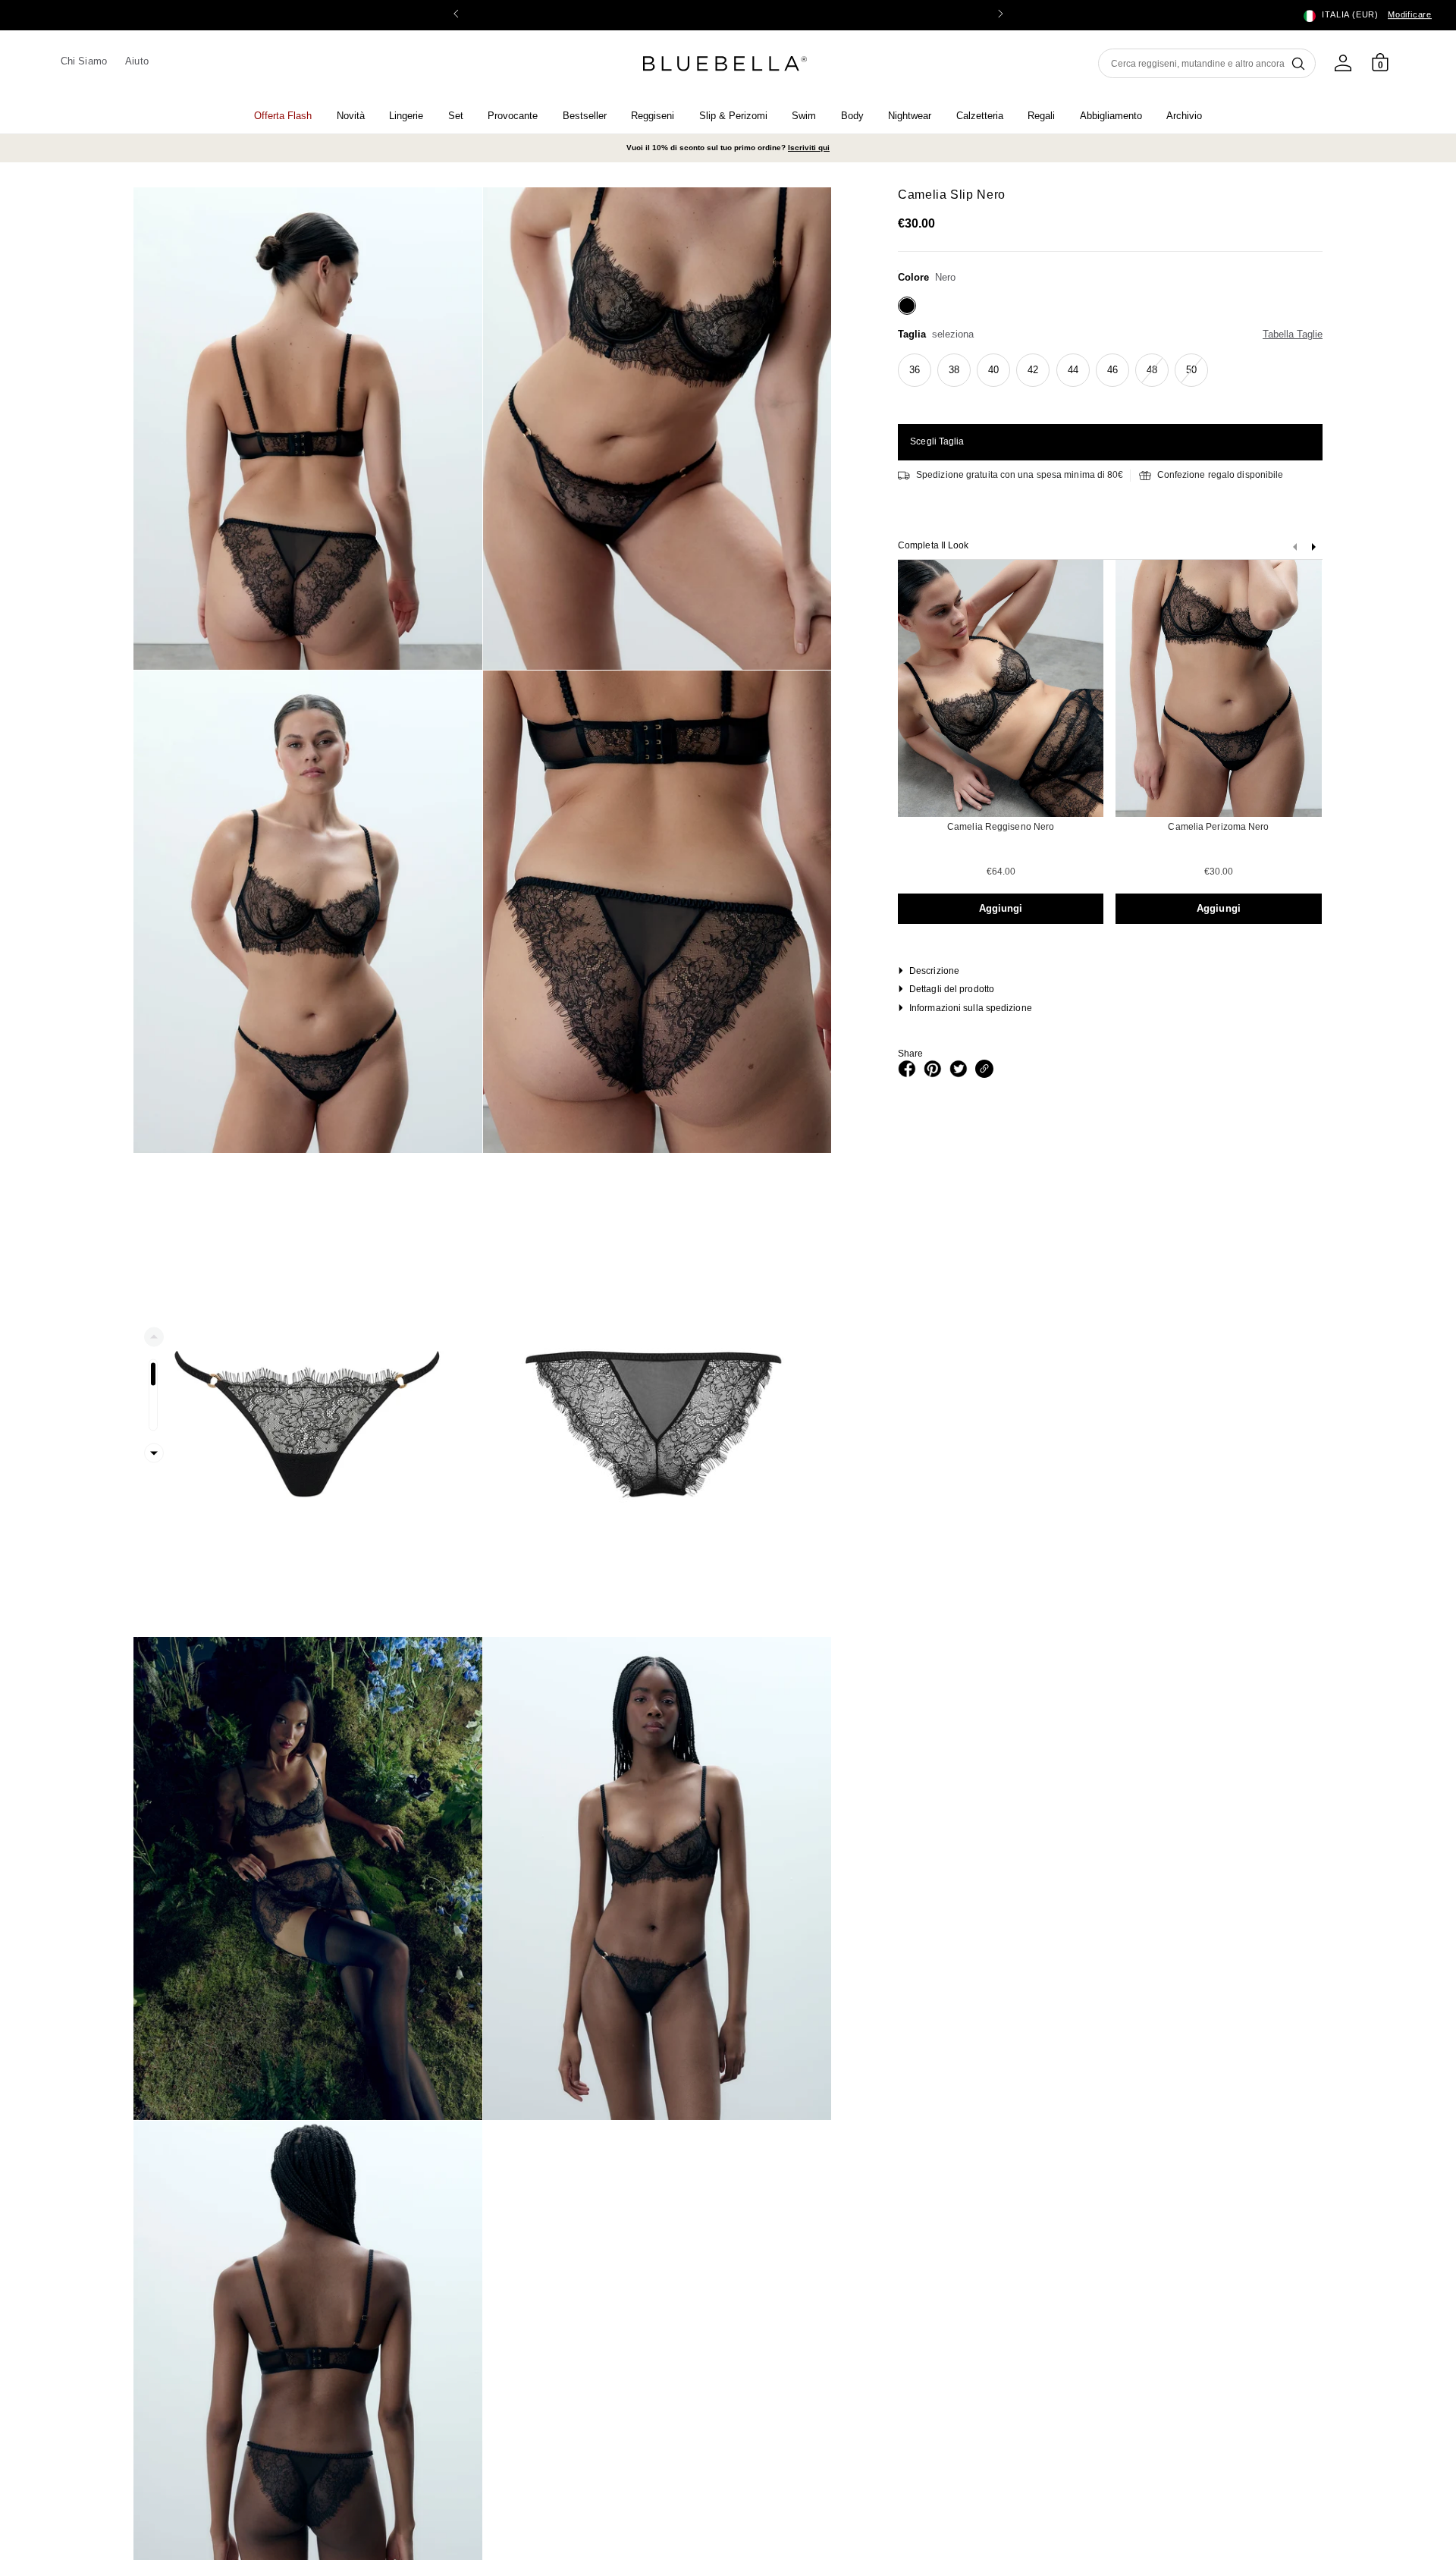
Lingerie (406, 116)
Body (852, 116)
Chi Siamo (84, 61)
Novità (351, 116)
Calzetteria (980, 116)
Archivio (1184, 116)
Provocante (513, 116)
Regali (1041, 116)
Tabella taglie (1293, 334)
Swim (804, 116)
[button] (1000, 15)
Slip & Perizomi (733, 116)
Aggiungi (1001, 908)
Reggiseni (653, 116)
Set (456, 116)
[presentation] (1313, 550)
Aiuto (136, 61)
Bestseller (585, 116)
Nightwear (910, 116)
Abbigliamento (1111, 116)
